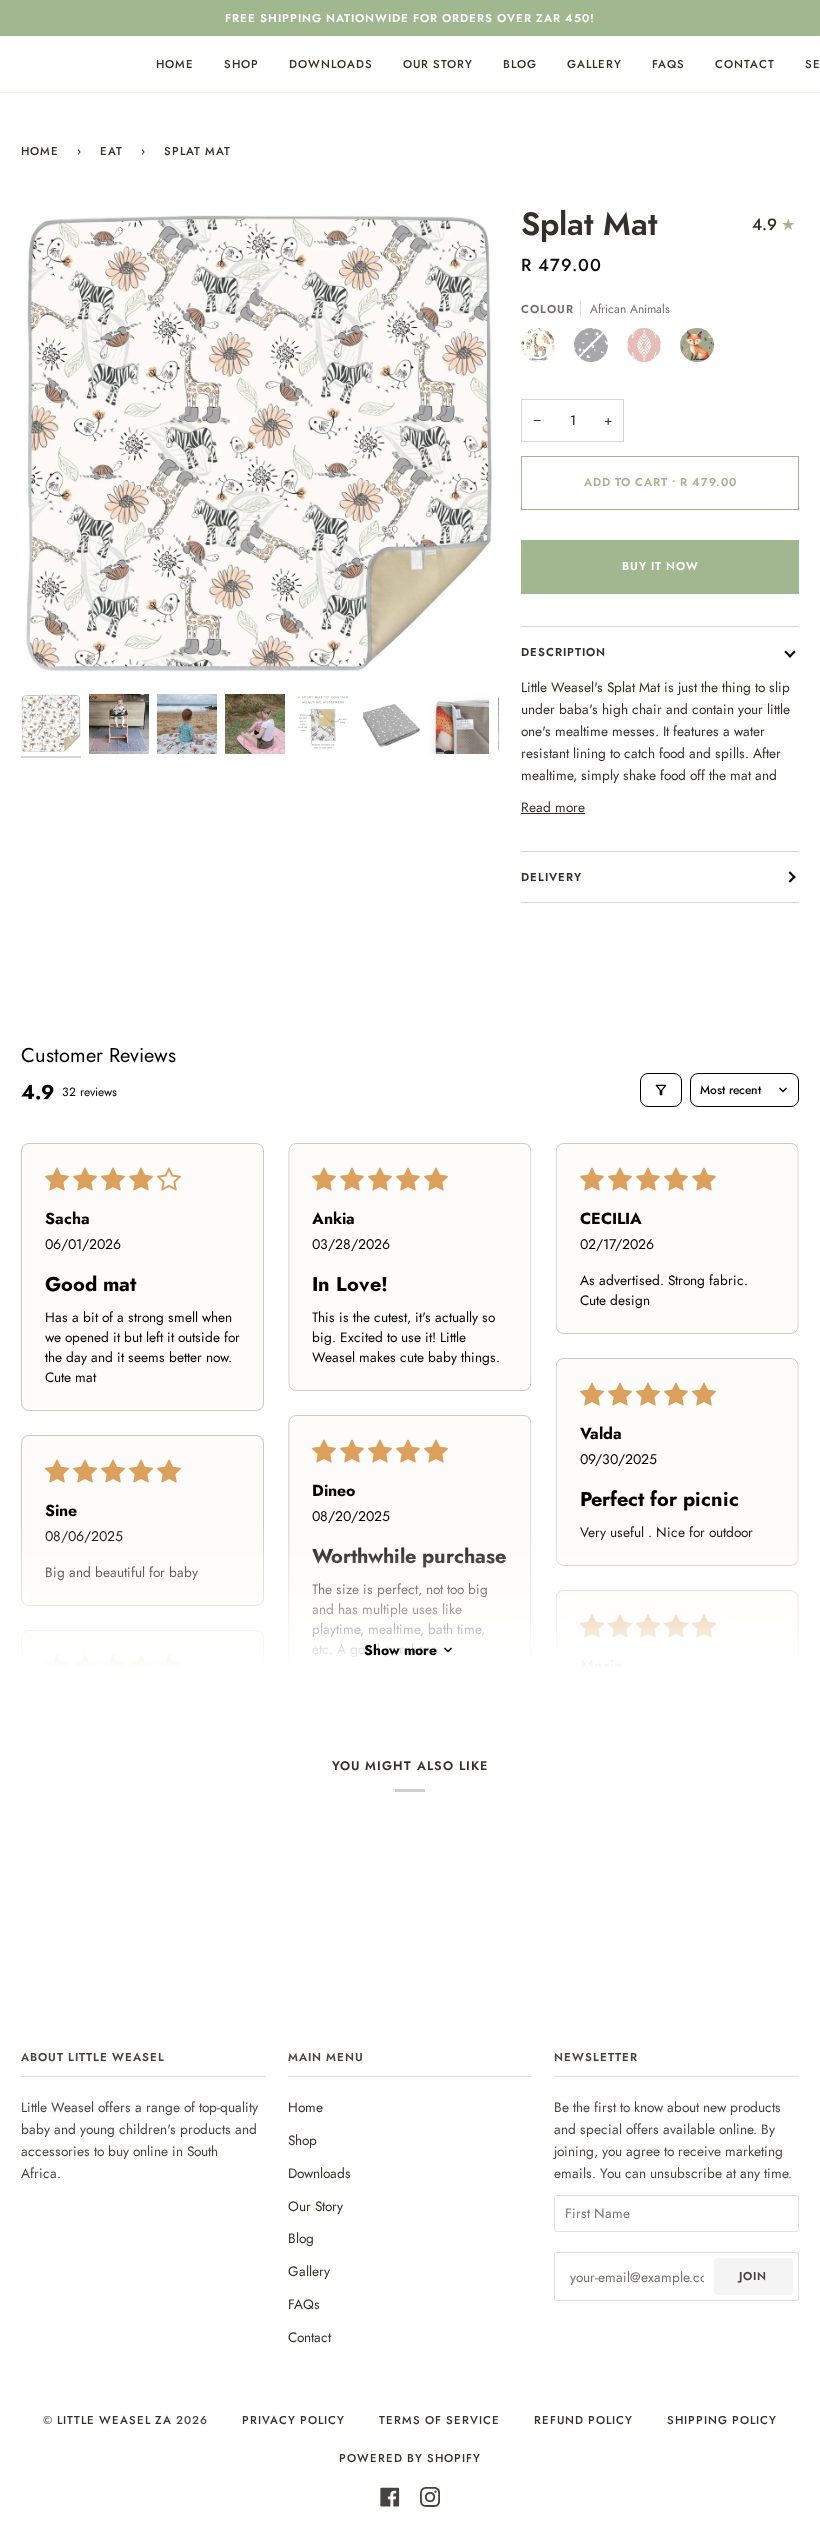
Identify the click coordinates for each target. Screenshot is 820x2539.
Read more (553, 807)
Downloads (319, 2173)
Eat (111, 151)
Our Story (315, 2206)
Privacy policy (293, 2420)
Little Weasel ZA (114, 2420)
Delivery (551, 877)
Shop (302, 2140)
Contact (309, 2337)
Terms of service (439, 2420)
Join (753, 2276)
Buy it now (660, 566)
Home (40, 151)
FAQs (304, 2304)
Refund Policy (583, 2420)
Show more (400, 1650)
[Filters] (661, 1090)
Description (563, 652)
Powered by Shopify (410, 2458)
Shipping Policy (722, 2420)
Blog (301, 2238)
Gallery (309, 2271)
